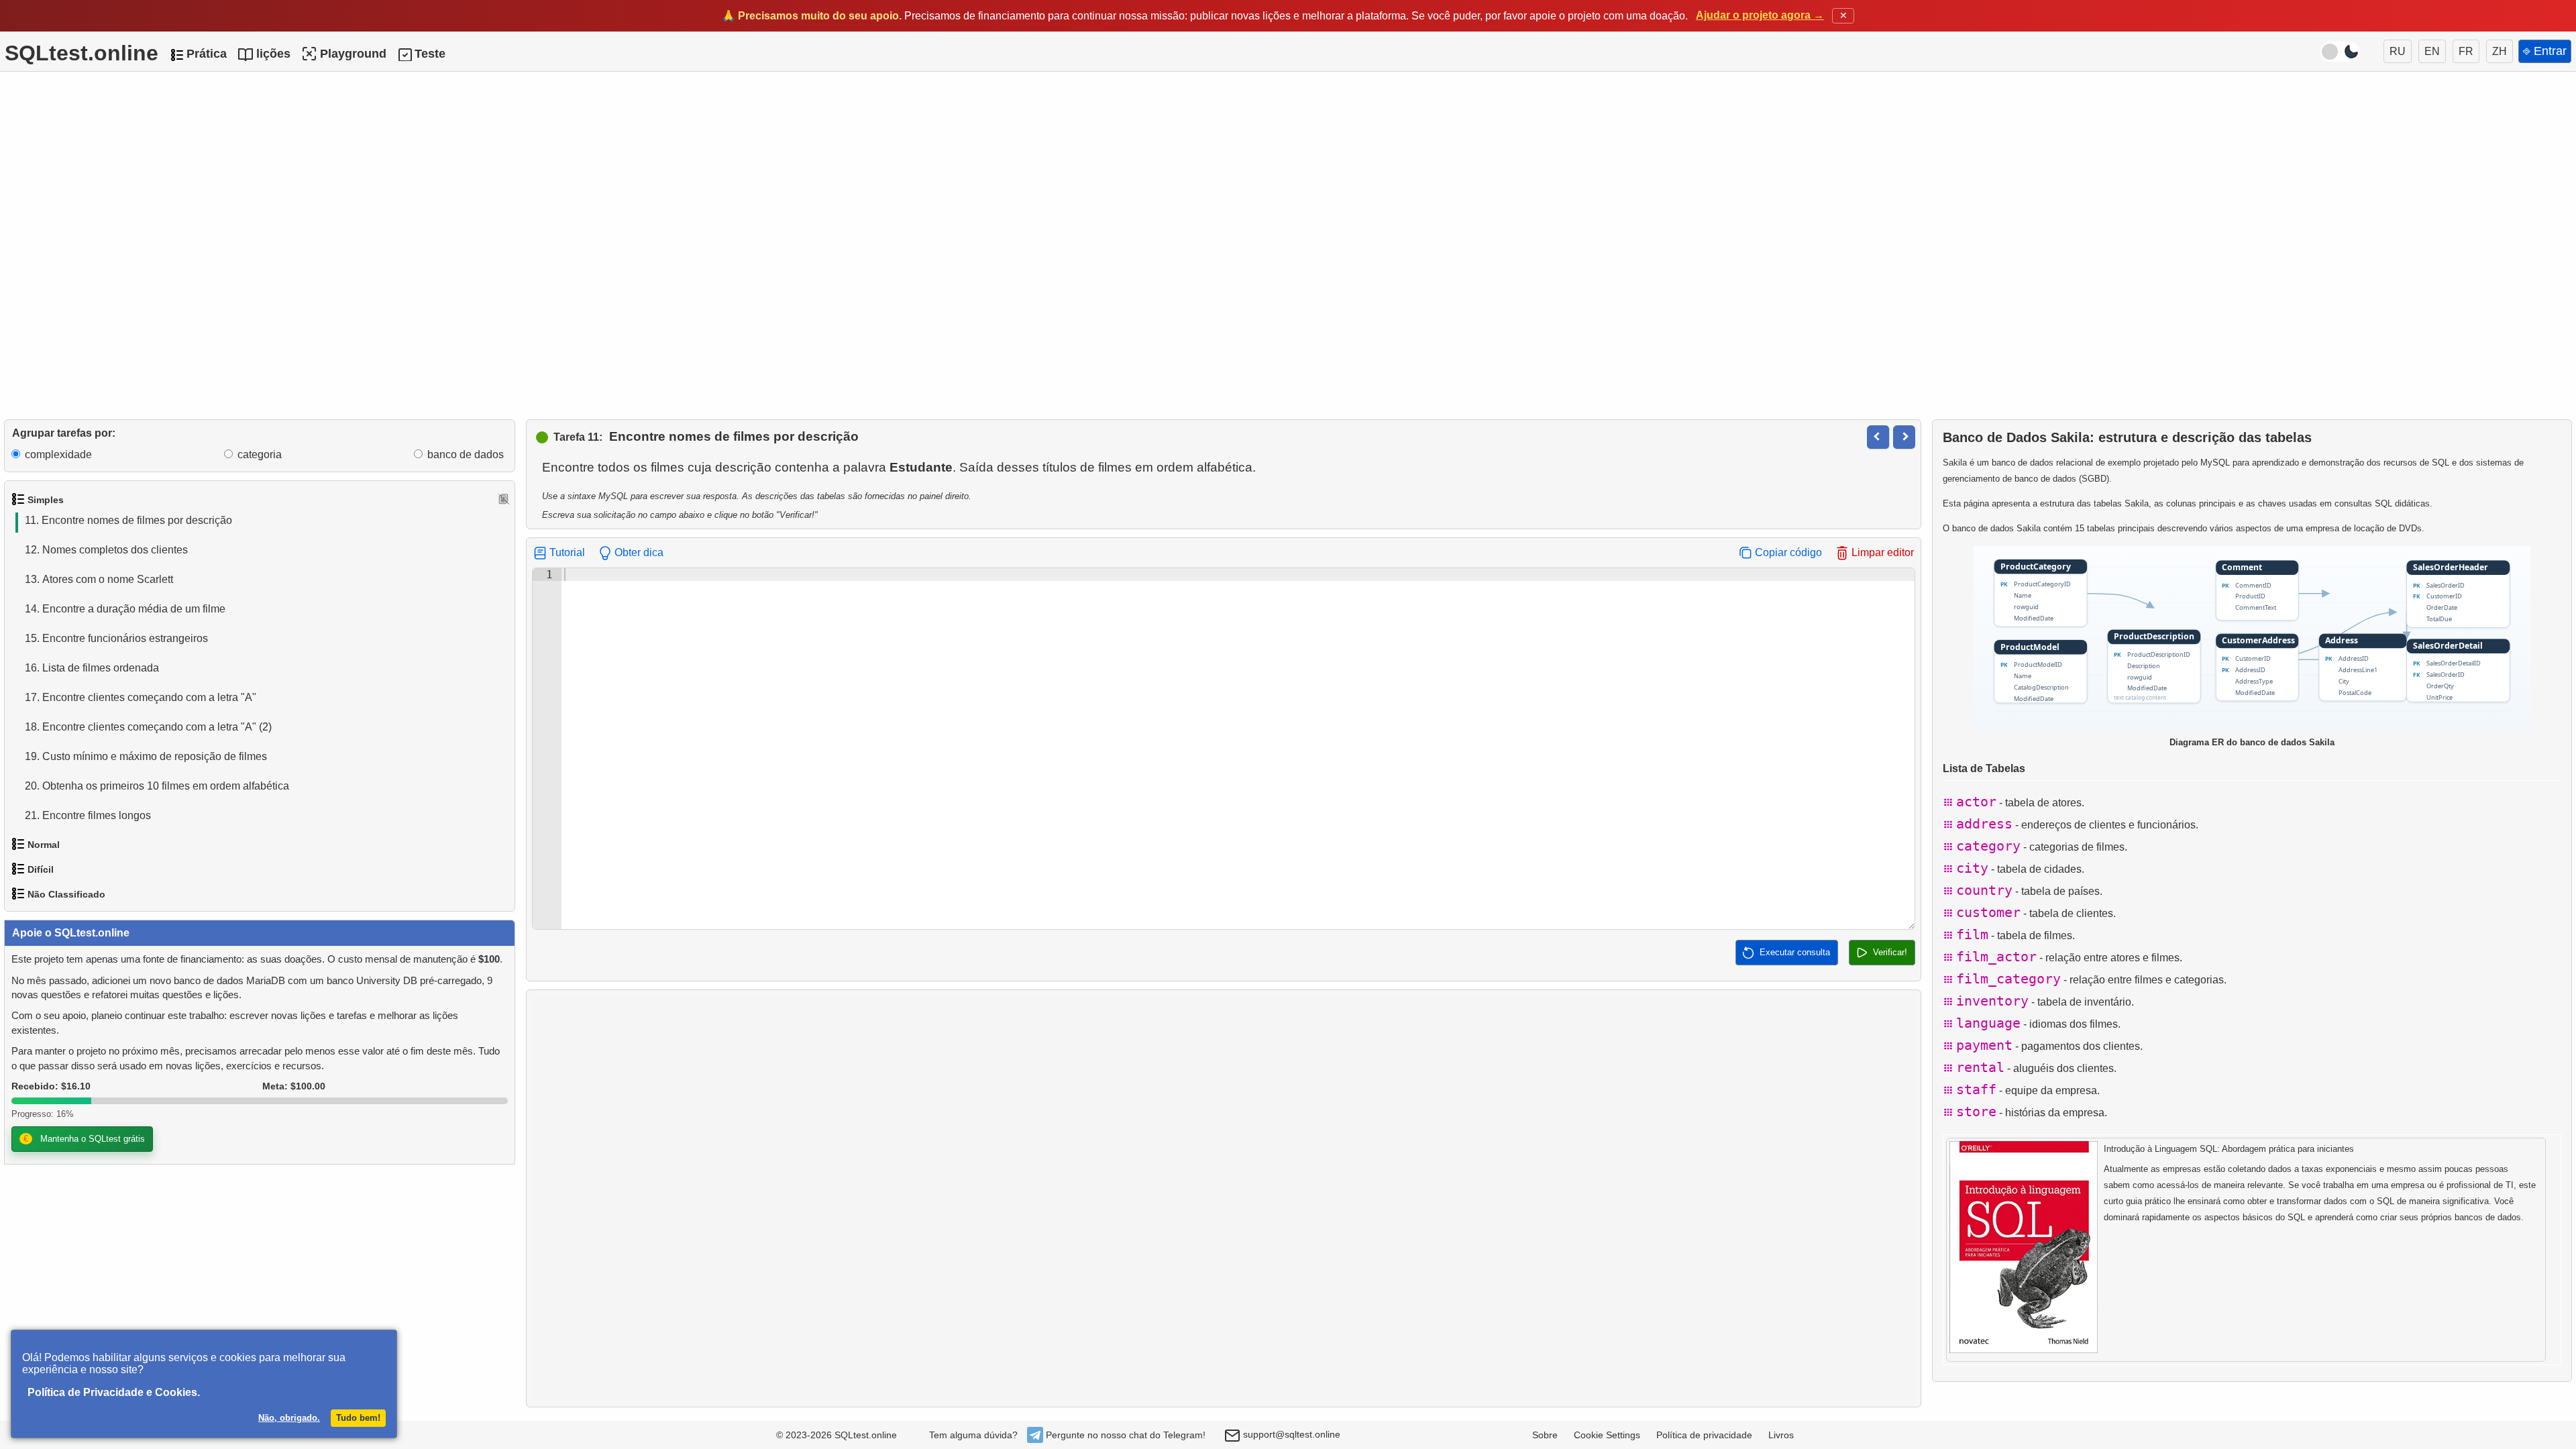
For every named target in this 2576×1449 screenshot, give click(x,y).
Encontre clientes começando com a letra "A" (141, 697)
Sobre (1545, 1435)
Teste (430, 54)
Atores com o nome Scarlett (99, 579)
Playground (353, 54)
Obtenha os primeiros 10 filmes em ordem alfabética (157, 786)
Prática (207, 54)
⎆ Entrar (2545, 51)
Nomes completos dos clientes (106, 550)
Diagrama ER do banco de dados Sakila (2252, 742)
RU (2398, 51)
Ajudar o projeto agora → (1760, 15)
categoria (260, 454)
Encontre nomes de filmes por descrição (128, 520)
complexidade (58, 454)
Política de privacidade (1704, 1435)
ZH (2500, 51)
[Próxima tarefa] (1904, 437)
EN (2432, 51)
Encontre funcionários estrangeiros (116, 638)
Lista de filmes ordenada (92, 668)
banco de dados (466, 454)
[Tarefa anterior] (1878, 437)
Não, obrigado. (289, 1418)
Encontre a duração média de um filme (125, 609)
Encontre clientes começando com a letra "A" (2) (148, 727)
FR (2466, 51)
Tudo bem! (358, 1418)
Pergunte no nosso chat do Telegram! (1126, 1435)
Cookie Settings (1607, 1435)
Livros (1781, 1435)
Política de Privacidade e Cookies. (114, 1392)
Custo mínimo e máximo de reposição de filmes (146, 756)
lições (273, 54)
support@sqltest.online (1290, 1434)
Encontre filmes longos (88, 815)
